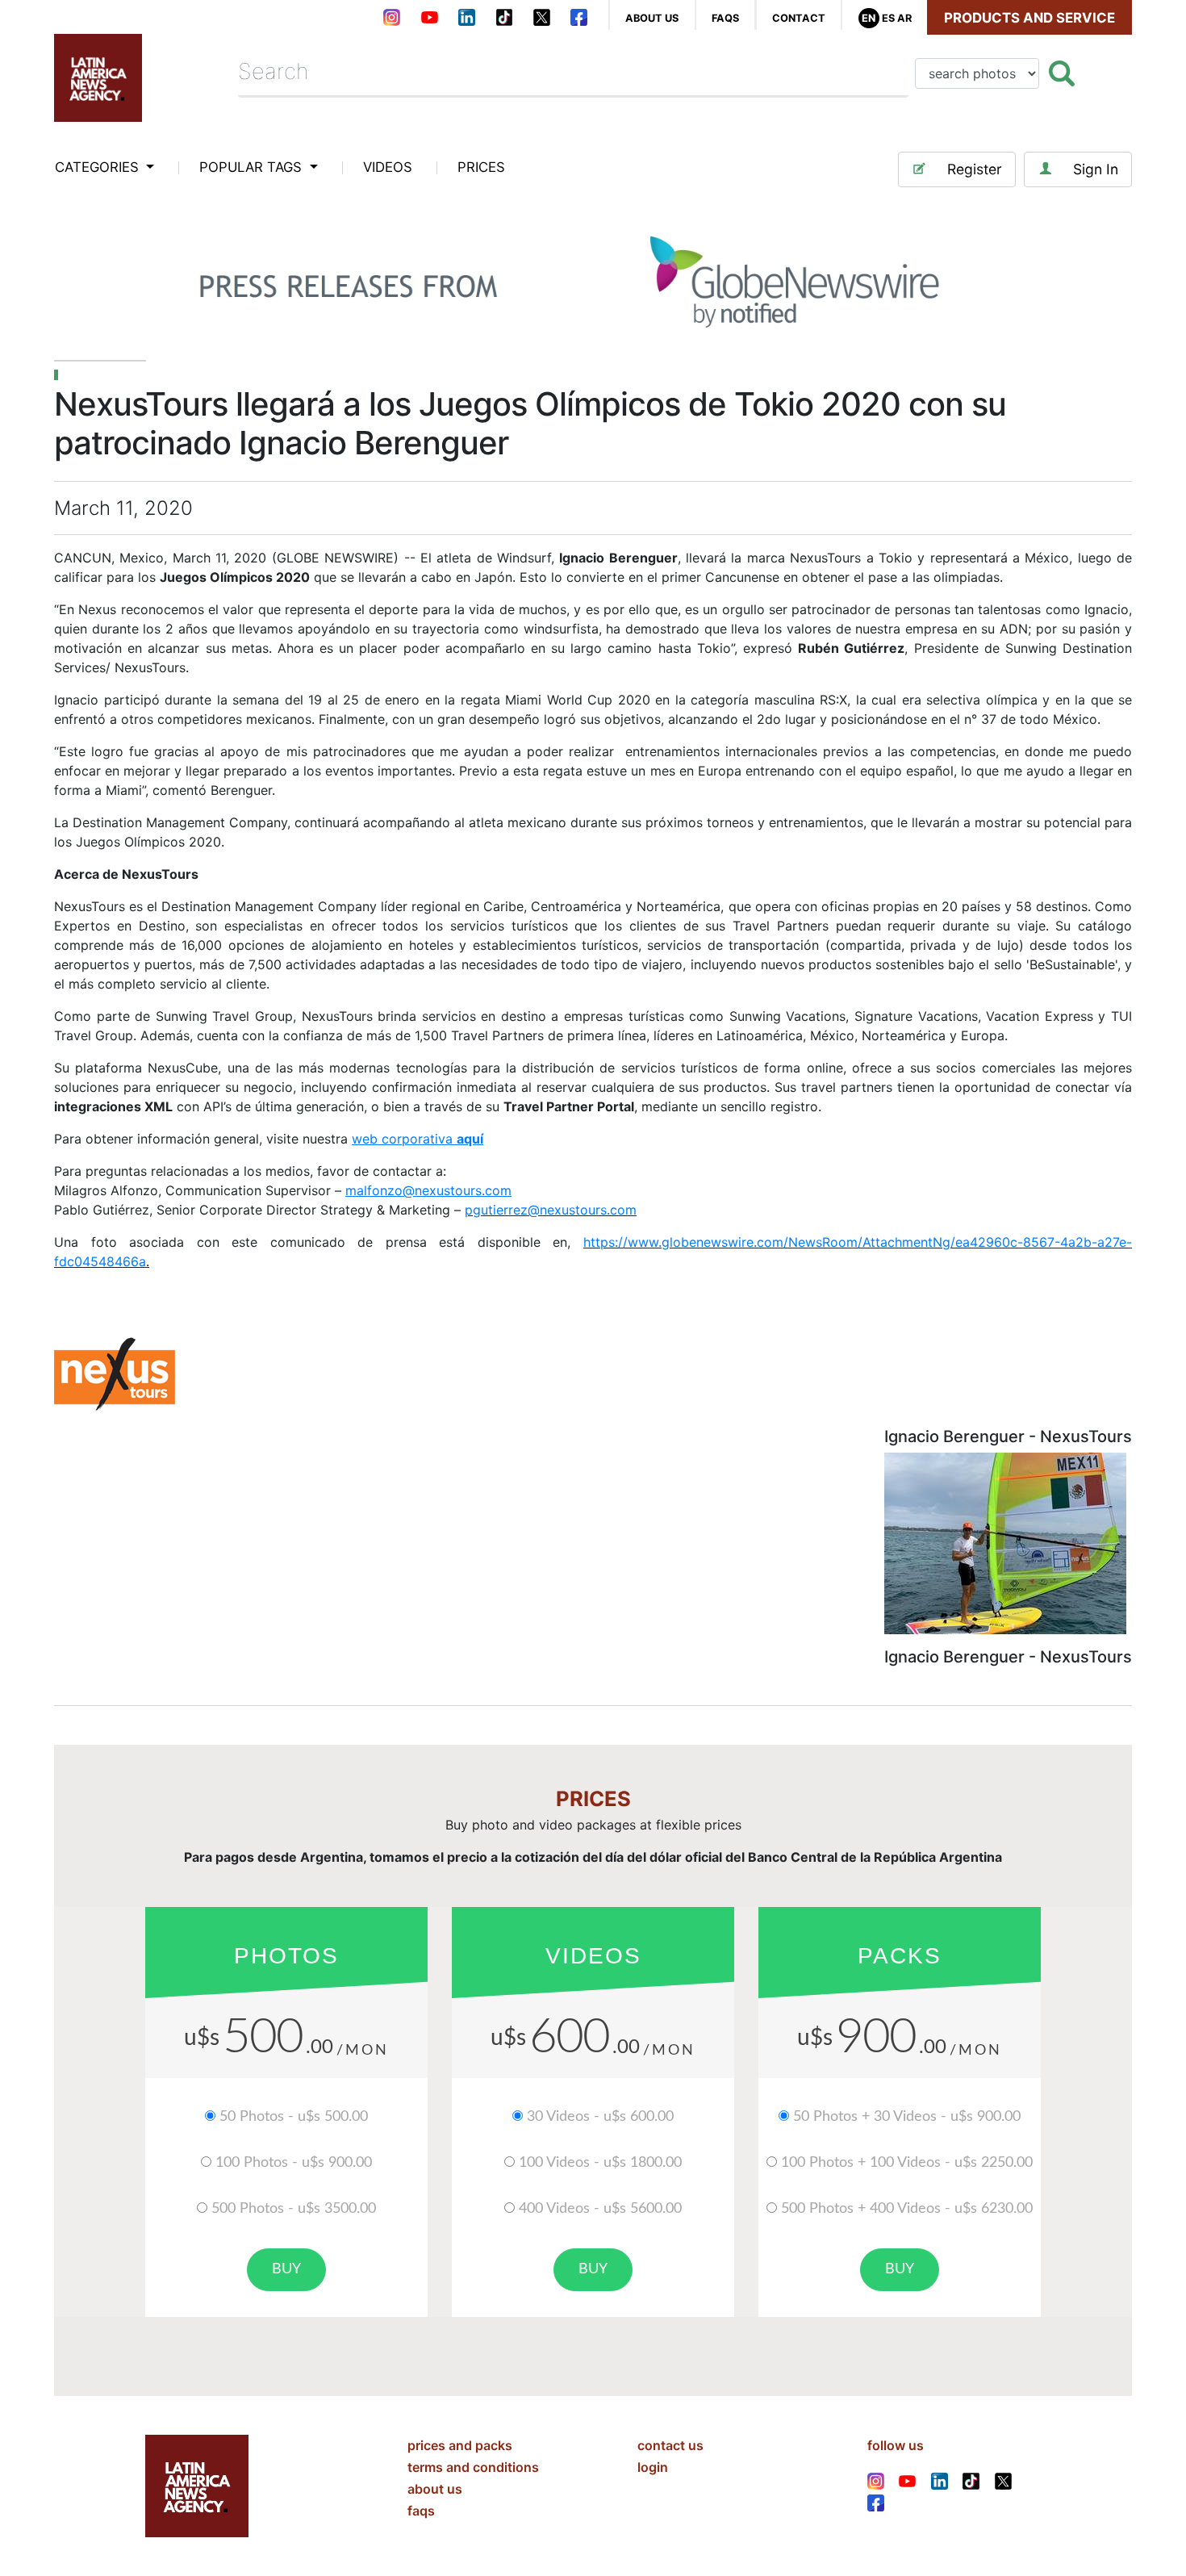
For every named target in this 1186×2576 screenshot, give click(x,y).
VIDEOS (388, 167)
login (653, 2467)
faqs (725, 18)
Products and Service (1029, 18)
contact (799, 18)
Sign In (1096, 169)
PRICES (481, 167)
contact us (670, 2445)
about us (652, 18)
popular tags (253, 167)
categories (99, 167)
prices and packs (460, 2445)
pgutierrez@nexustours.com (551, 1210)
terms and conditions (473, 2467)
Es (888, 18)
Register (975, 169)
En (869, 18)
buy (286, 2269)
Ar (904, 18)
